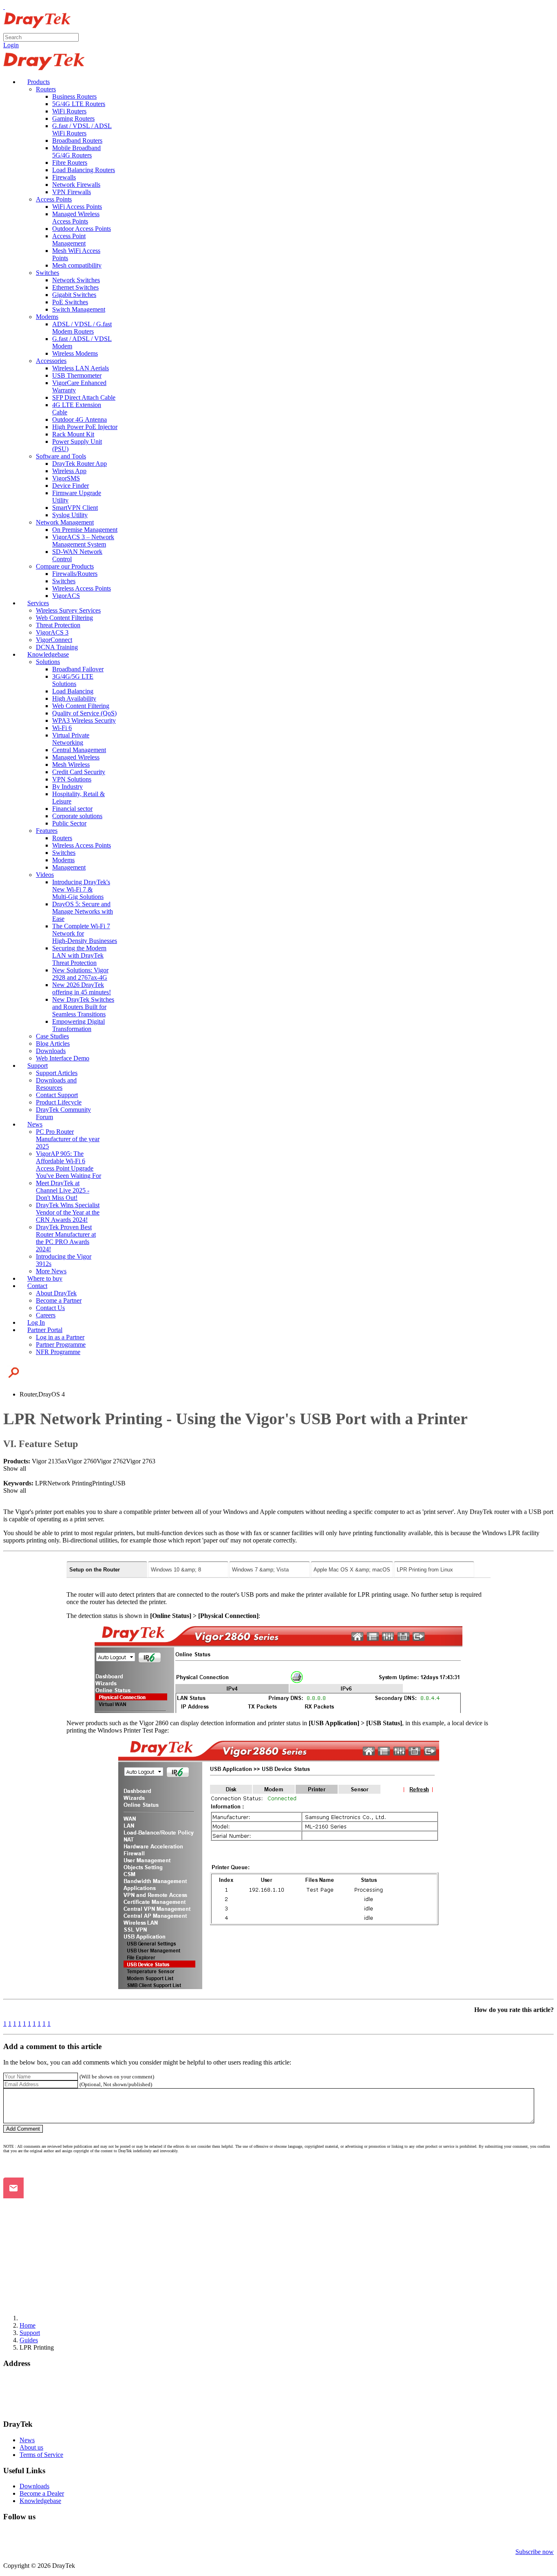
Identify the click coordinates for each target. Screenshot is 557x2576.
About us (31, 2447)
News (27, 2440)
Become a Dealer (42, 2493)
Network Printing (70, 1483)
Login (11, 45)
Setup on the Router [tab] (95, 1570)
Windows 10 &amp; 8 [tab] (176, 1570)
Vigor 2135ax (50, 1461)
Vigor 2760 (82, 1461)
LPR (41, 1483)
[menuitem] (35, 82)
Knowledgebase (40, 2501)
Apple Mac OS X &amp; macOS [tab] (352, 1570)
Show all (15, 1468)
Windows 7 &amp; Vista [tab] (260, 1570)
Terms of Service (41, 2455)
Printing (102, 1483)
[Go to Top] (4, 7)
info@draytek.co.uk (29, 2401)
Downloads (34, 2486)
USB (119, 1483)
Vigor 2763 (141, 1461)
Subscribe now (535, 2552)
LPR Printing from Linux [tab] (425, 1570)
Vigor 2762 (111, 1461)
